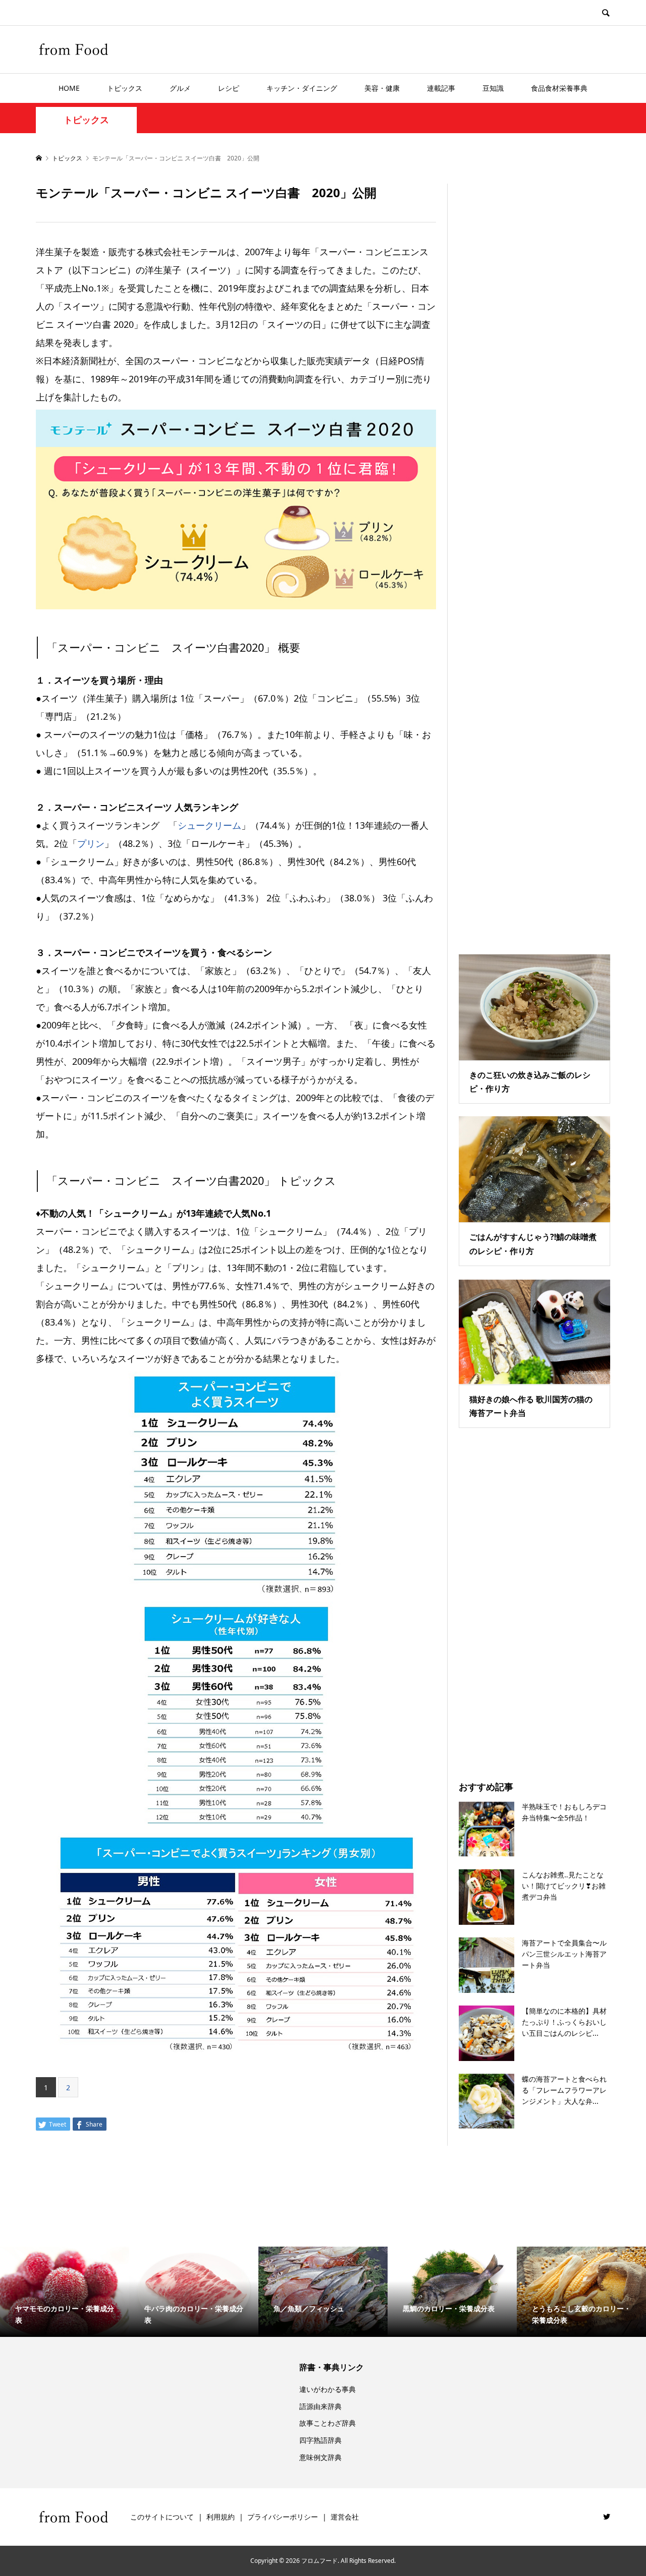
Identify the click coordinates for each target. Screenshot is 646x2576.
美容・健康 (382, 88)
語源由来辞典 (320, 2406)
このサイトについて (162, 2517)
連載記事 (441, 88)
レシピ (229, 88)
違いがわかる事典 (328, 2389)
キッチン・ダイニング (302, 88)
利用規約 (221, 2517)
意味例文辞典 (320, 2457)
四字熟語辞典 (320, 2440)
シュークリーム (209, 825)
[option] (65, 2292)
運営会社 (345, 2517)
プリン (91, 843)
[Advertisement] (534, 556)
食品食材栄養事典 (559, 88)
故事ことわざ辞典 (328, 2423)
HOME (69, 88)
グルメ (180, 88)
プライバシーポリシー (283, 2517)
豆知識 (493, 88)
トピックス (125, 88)
